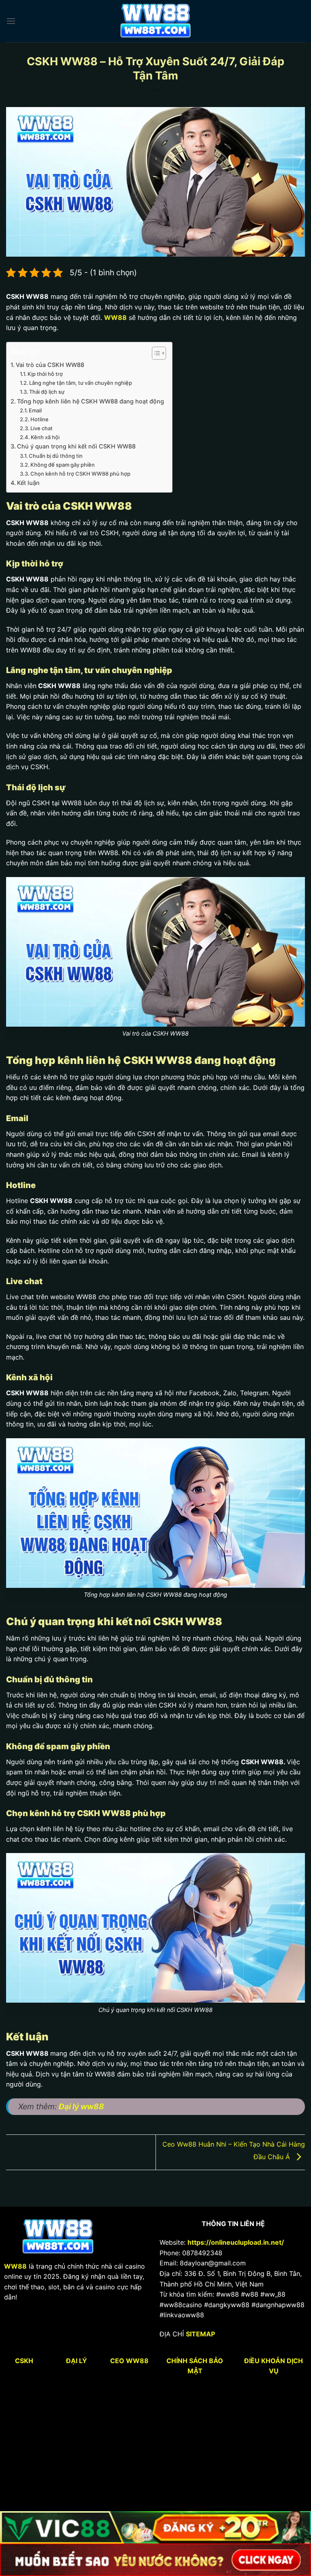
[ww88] (156, 21)
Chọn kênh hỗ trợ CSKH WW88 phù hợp (80, 474)
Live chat (42, 428)
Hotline (39, 419)
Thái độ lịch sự (47, 392)
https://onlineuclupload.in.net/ (236, 2242)
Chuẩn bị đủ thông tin (56, 456)
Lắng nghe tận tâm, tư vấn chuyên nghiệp (81, 383)
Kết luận (28, 483)
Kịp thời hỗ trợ (45, 374)
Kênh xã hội (45, 437)
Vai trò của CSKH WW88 (50, 365)
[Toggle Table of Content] (155, 353)
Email (35, 410)
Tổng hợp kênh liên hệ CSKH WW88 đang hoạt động (91, 401)
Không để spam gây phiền (63, 465)
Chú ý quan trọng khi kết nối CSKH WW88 (76, 446)
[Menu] (11, 21)
